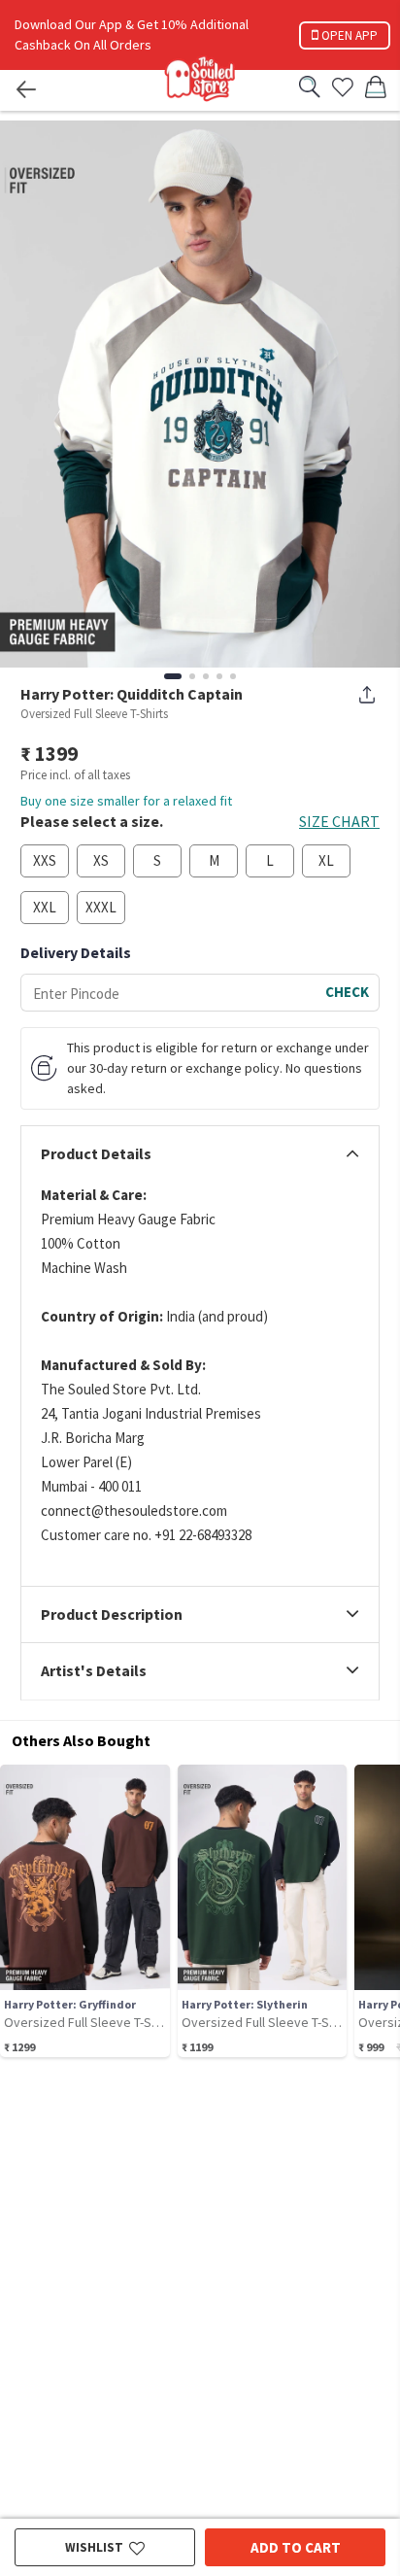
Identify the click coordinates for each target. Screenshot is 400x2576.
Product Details (96, 1154)
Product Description (112, 1615)
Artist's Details (94, 1671)
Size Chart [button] (339, 821)
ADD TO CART (296, 2547)
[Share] (367, 695)
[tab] (200, 1154)
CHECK (347, 992)
